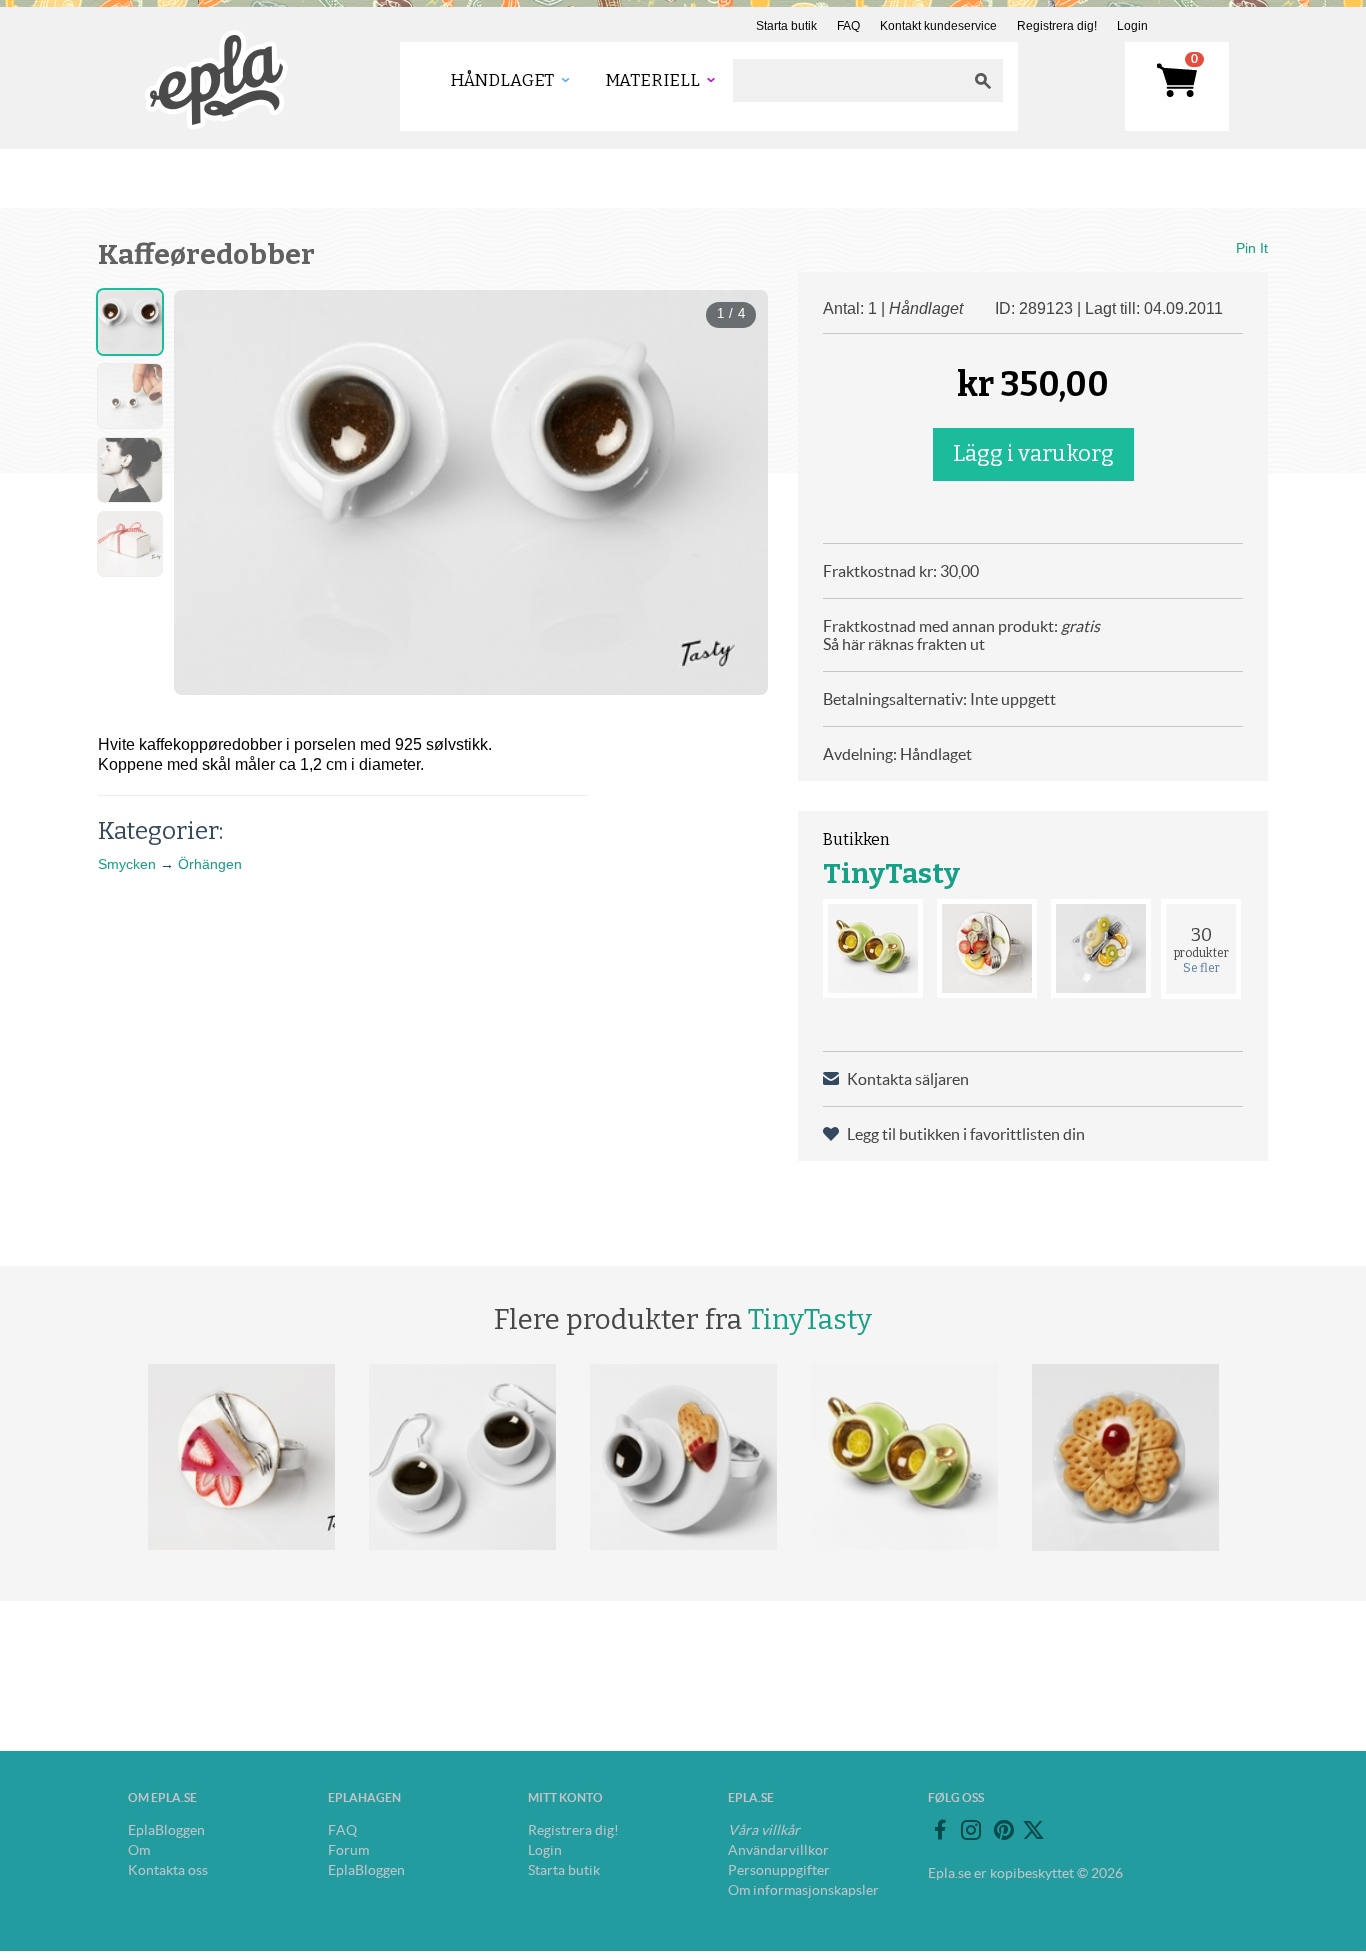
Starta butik (786, 26)
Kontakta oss (168, 1870)
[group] (471, 492)
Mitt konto (565, 1797)
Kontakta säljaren (908, 1079)
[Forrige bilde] (207, 493)
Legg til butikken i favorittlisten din (966, 1134)
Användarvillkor (778, 1850)
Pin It (1252, 248)
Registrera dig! (1057, 26)
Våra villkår (764, 1830)
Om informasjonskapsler (803, 1890)
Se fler (1201, 968)
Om (139, 1850)
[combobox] (848, 80)
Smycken (127, 864)
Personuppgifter (779, 1870)
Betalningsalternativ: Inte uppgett (939, 699)
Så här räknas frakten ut (904, 644)
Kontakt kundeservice (938, 26)
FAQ (848, 26)
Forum (348, 1850)
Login (1132, 26)
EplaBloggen (166, 1830)
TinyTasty (891, 873)
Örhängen (210, 864)
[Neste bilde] (735, 493)
